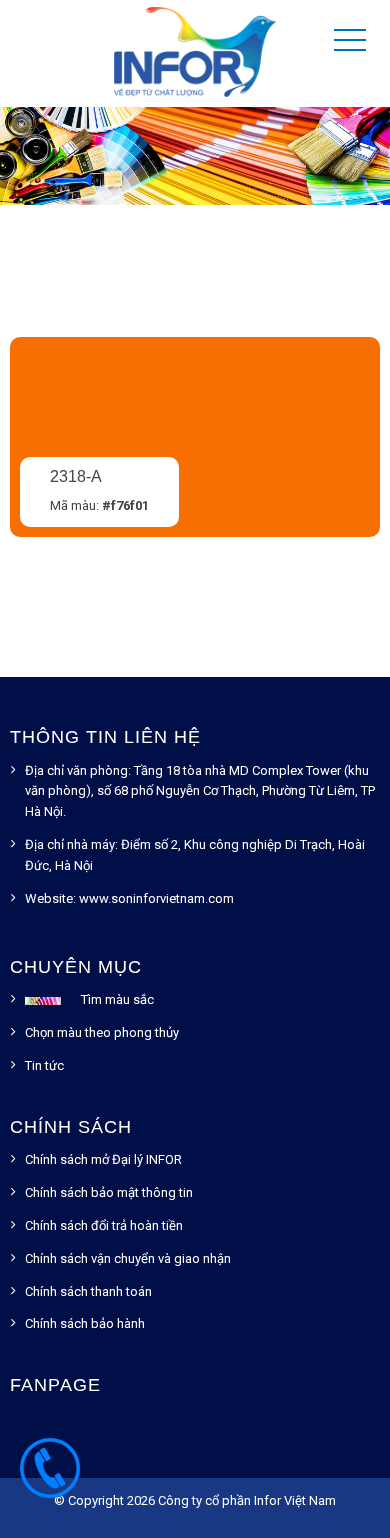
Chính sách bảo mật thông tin (109, 1192)
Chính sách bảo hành (85, 1323)
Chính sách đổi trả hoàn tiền (104, 1225)
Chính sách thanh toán (88, 1291)
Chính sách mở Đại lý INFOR (103, 1159)
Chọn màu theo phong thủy (102, 1032)
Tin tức (44, 1065)
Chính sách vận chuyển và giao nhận (128, 1258)
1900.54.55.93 (50, 1478)
